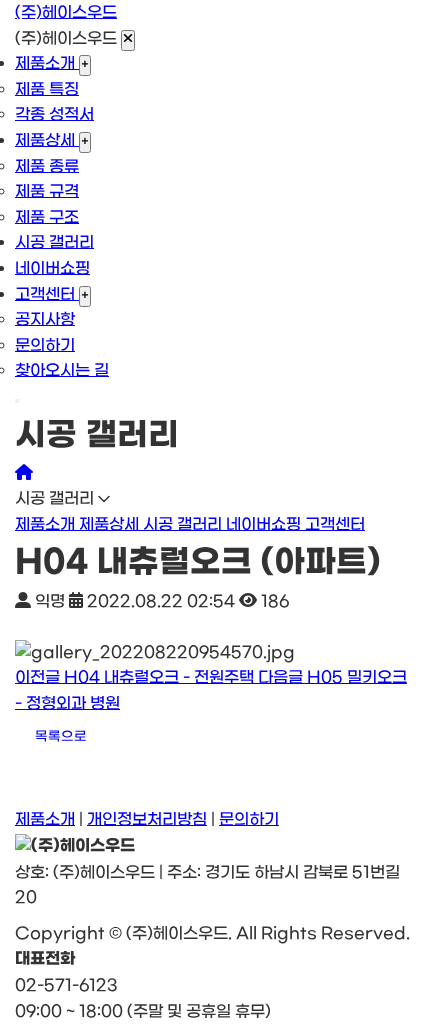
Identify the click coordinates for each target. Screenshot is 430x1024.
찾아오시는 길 (62, 370)
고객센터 (47, 294)
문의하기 (45, 345)
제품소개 (47, 63)
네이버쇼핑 (52, 268)
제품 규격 (47, 191)
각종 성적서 (54, 114)
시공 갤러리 (54, 242)
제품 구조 (47, 217)
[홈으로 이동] (24, 473)
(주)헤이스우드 (66, 12)
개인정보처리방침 (147, 819)
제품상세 (47, 140)
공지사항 (45, 319)
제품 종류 (47, 166)
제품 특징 (47, 89)
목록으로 (61, 736)
